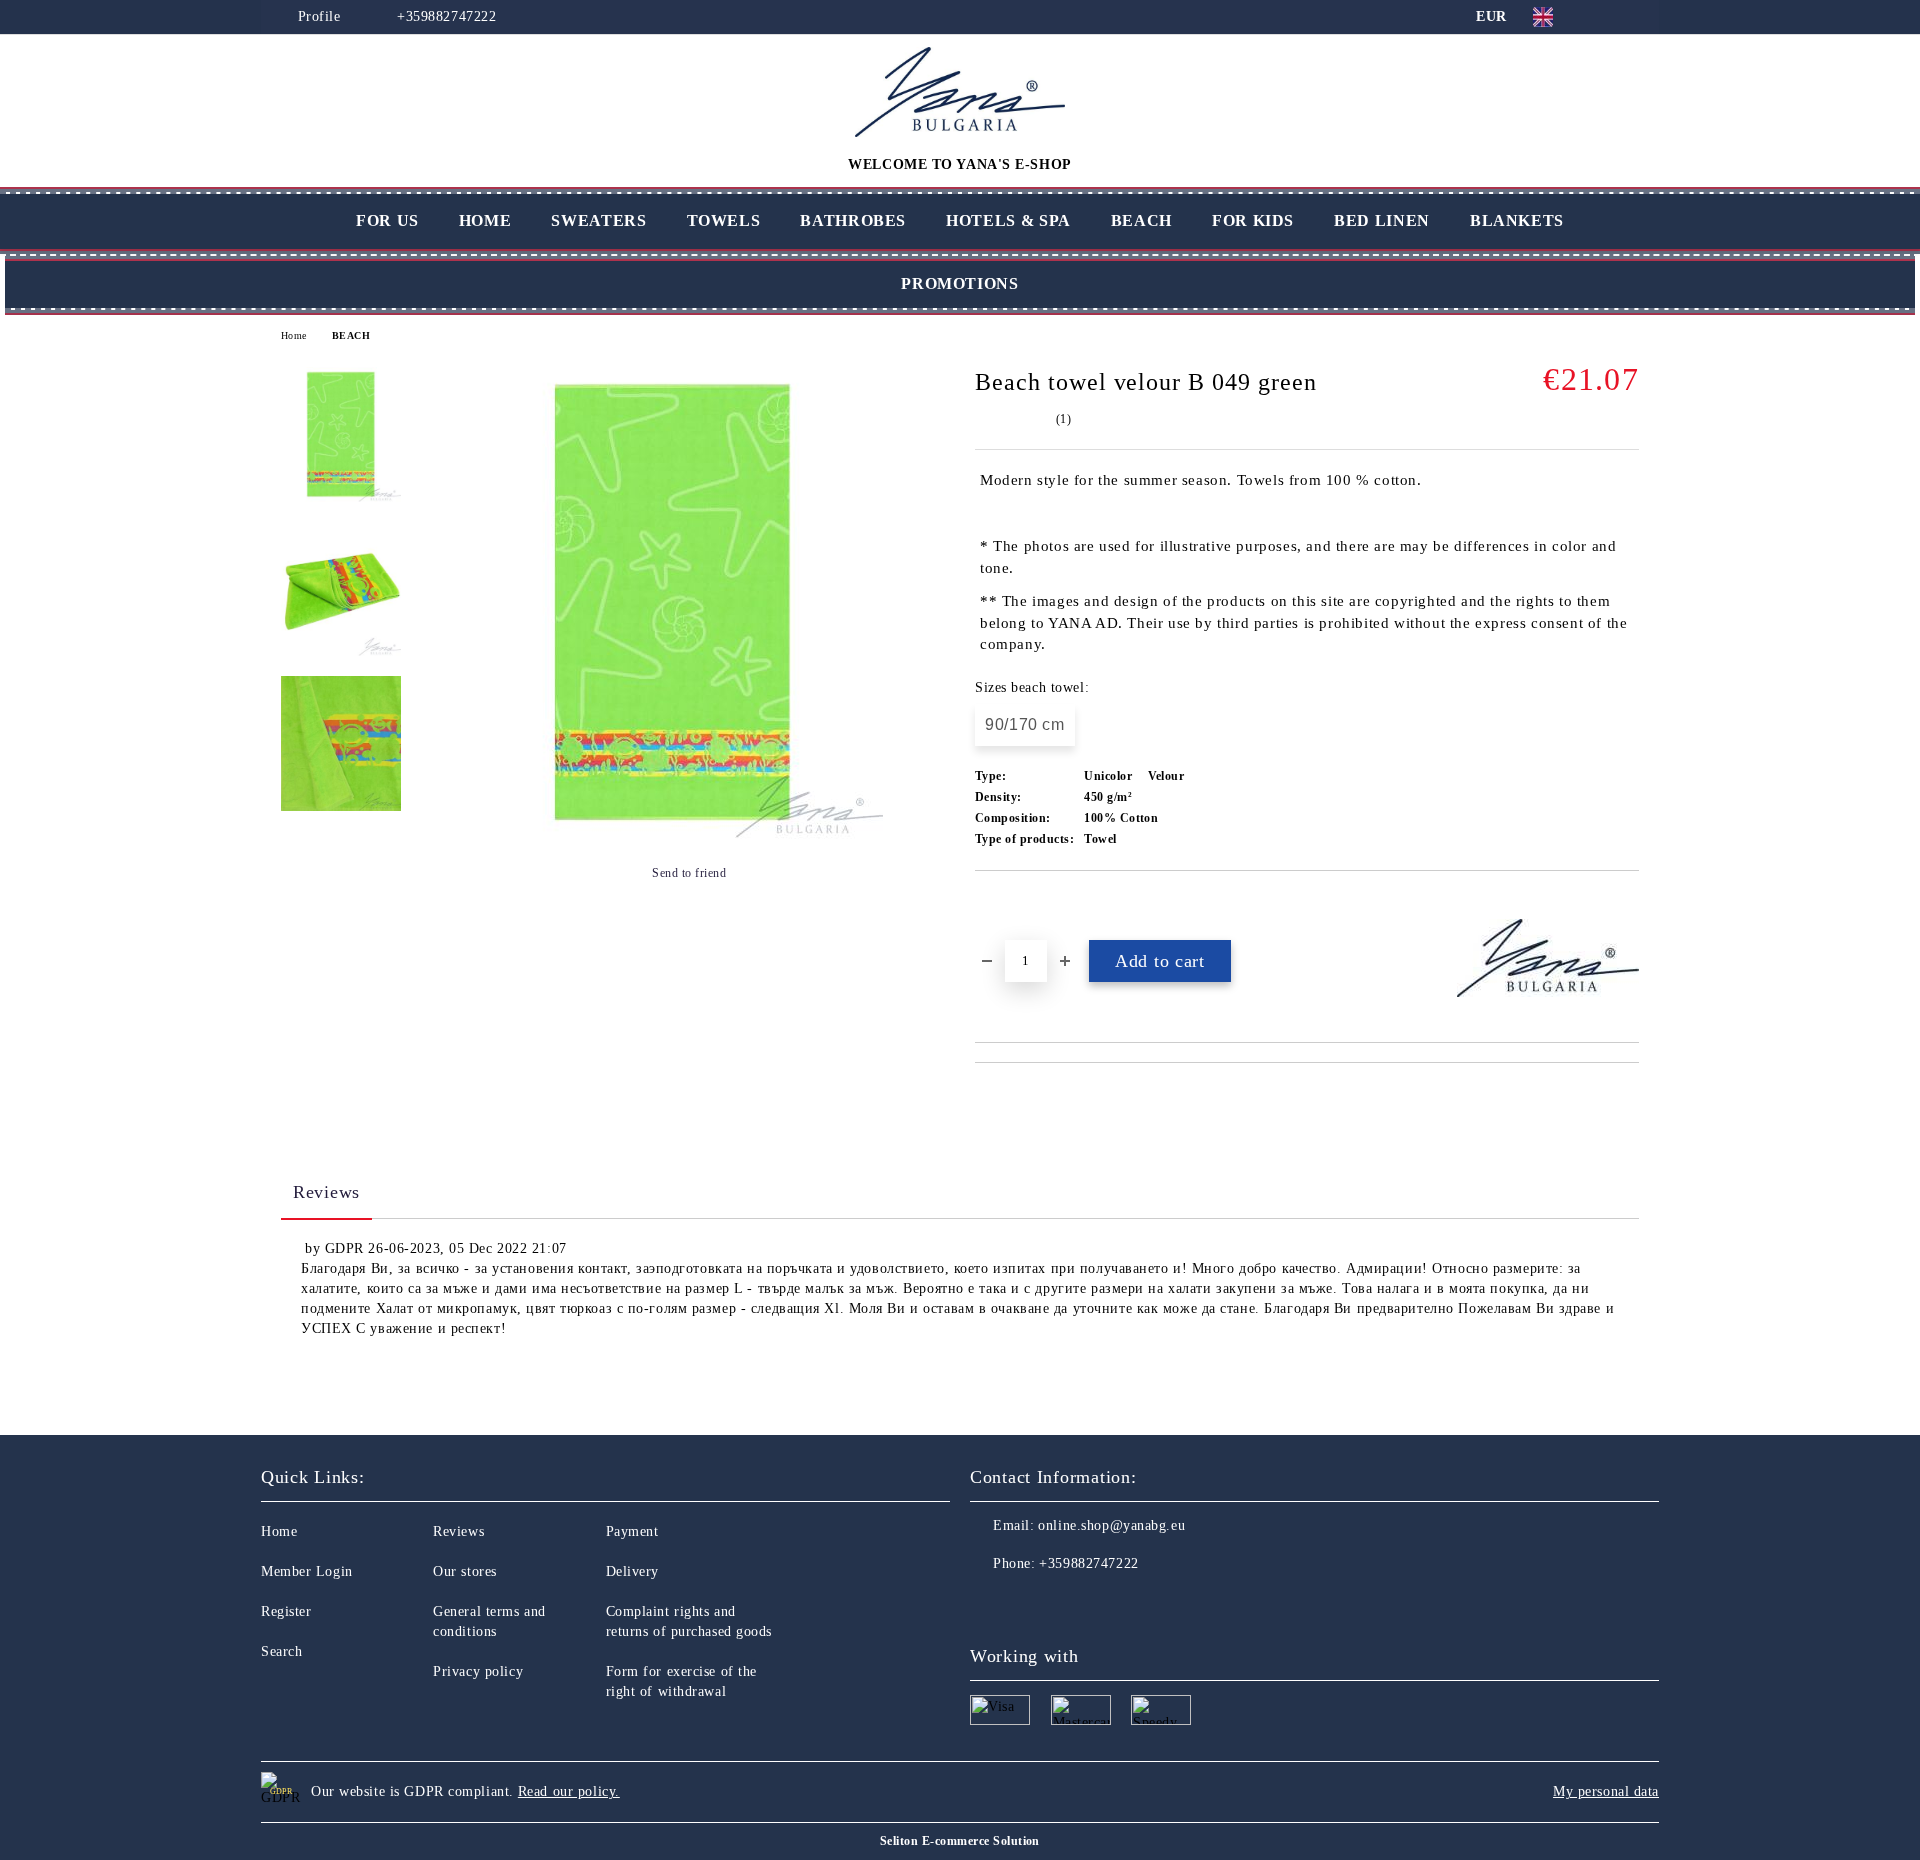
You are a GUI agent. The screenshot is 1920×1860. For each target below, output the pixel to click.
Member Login (307, 1571)
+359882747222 (446, 16)
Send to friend (689, 873)
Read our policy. (569, 1791)
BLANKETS (1517, 220)
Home (294, 335)
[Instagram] (1030, 1604)
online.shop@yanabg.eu (1111, 1525)
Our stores (465, 1571)
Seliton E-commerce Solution (960, 1841)
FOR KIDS (1253, 220)
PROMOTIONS (959, 283)
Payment (632, 1531)
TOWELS (724, 220)
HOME (485, 220)
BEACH (1141, 220)
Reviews (326, 1192)
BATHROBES (853, 220)
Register (286, 1611)
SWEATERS (598, 220)
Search (281, 1651)
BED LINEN (1382, 220)
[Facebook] (986, 1604)
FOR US (387, 220)
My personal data (1606, 1791)
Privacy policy (478, 1671)
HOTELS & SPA (1008, 220)
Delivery (632, 1571)
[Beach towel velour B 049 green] (673, 834)
